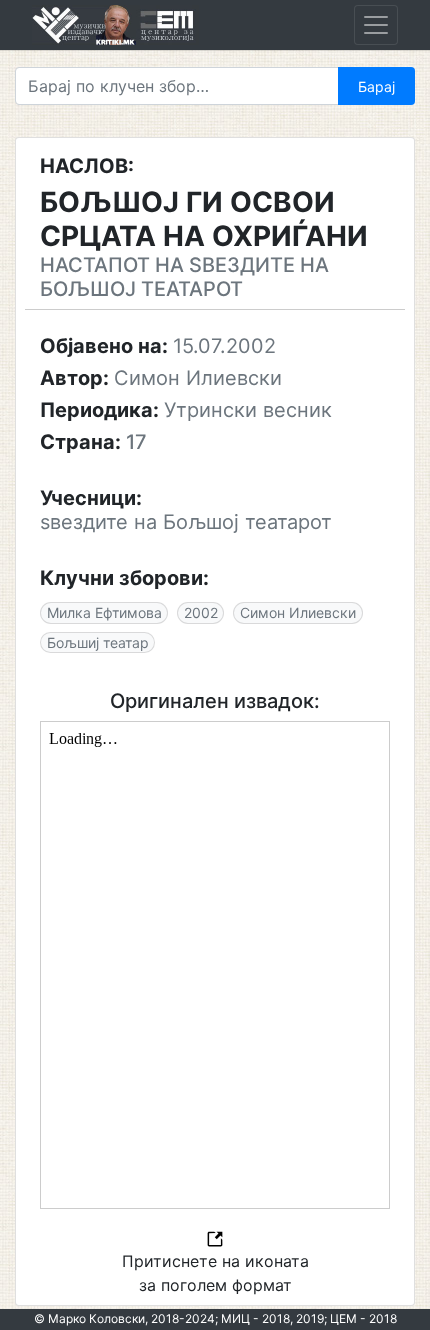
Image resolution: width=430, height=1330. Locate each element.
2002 (201, 612)
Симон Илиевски (298, 612)
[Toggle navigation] (376, 25)
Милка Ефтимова (104, 612)
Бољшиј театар (98, 642)
